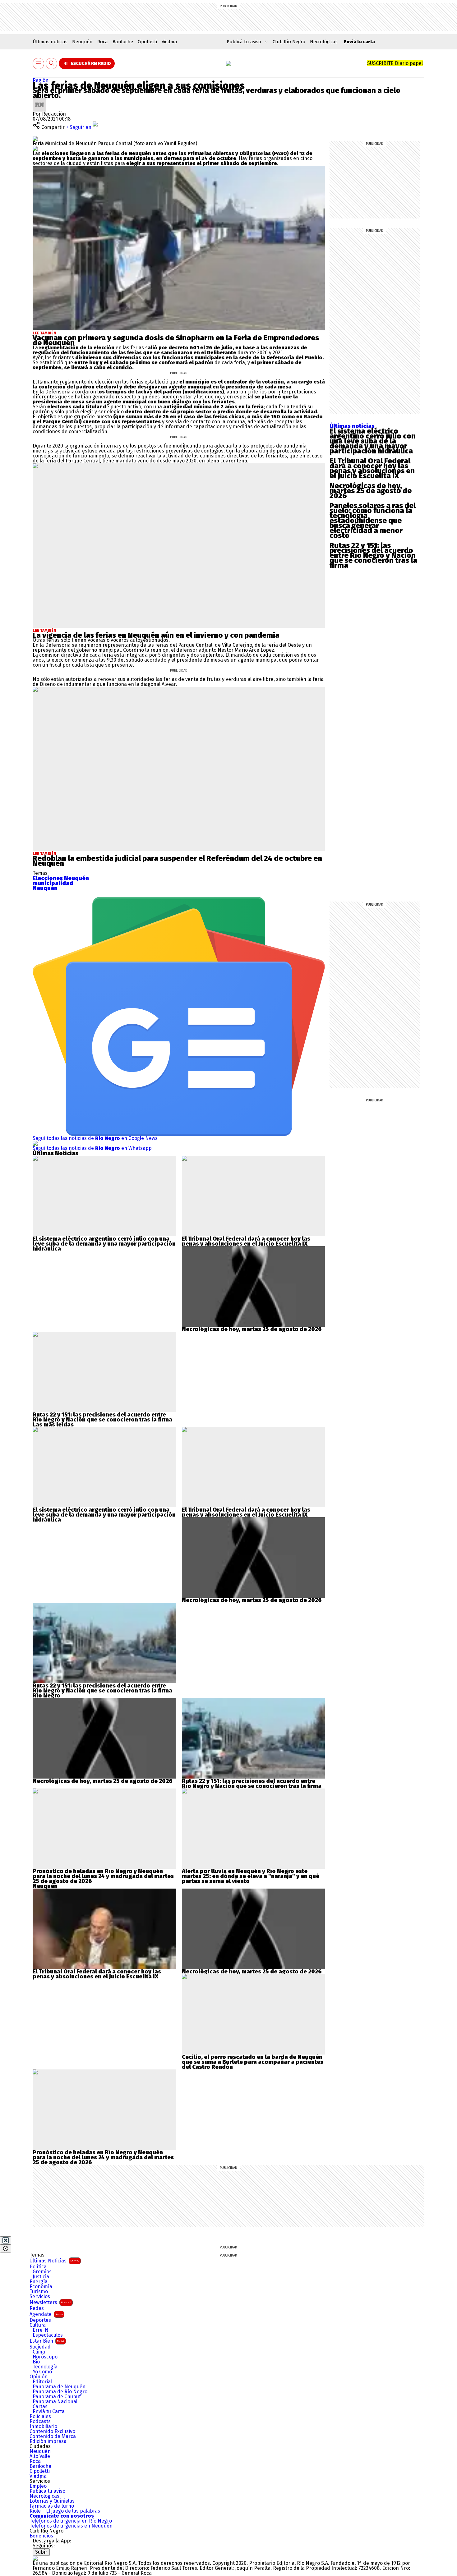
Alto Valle (40, 2456)
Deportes (40, 2320)
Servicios (40, 2297)
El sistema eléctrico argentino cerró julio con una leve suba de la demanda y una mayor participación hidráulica (373, 441)
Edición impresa (48, 2441)
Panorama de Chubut (57, 2397)
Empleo (38, 2486)
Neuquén (82, 42)
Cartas (40, 2407)
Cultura (38, 2325)
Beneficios (41, 2536)
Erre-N (41, 2330)
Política (38, 2267)
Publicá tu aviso (47, 2491)
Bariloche (123, 42)
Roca (103, 42)
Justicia (41, 2277)
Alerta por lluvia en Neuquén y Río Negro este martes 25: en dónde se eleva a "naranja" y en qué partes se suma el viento (251, 1876)
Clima (39, 2352)
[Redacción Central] (39, 100)
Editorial (42, 2382)
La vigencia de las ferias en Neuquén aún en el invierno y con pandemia (156, 635)
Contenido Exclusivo (52, 2431)
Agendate (46, 2314)
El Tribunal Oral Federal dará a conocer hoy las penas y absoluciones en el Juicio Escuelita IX (372, 468)
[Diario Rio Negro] (35, 2558)
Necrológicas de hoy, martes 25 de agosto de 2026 (371, 491)
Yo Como (42, 2372)
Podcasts (40, 2422)
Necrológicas (324, 42)
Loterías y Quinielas (52, 2501)
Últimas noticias (50, 42)
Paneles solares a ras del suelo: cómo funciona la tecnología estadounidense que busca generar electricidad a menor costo (373, 521)
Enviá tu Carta (49, 2412)
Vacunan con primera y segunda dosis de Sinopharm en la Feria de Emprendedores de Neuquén (176, 340)
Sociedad (40, 2347)
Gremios (42, 2272)
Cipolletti (147, 42)
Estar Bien (47, 2341)
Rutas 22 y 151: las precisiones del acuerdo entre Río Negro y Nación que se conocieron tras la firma (373, 555)
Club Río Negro (289, 42)
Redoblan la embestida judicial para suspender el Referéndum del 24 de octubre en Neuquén (177, 861)
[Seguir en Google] (35, 148)
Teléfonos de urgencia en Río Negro (71, 2521)
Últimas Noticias (54, 2261)
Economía (41, 2287)
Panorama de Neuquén (59, 2387)
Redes (37, 2308)
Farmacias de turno (52, 2506)
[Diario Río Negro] (228, 63)
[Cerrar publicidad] (6, 2240)
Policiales (40, 2417)
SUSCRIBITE (395, 63)
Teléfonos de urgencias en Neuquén (71, 2526)
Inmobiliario (43, 2427)
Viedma (169, 42)
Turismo (39, 2292)
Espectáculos (48, 2335)
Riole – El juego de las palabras (65, 2511)
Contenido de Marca (53, 2436)
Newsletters (50, 2302)
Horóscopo (45, 2357)
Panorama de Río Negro (60, 2392)
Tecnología (45, 2367)
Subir (41, 2552)
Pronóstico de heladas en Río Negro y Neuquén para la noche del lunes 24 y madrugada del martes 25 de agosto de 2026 (103, 1876)
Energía (39, 2282)
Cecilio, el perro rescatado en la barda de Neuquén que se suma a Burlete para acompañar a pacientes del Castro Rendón (253, 2062)
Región (41, 80)
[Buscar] (52, 64)
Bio (36, 2362)
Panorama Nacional (55, 2402)
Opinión (39, 2377)
